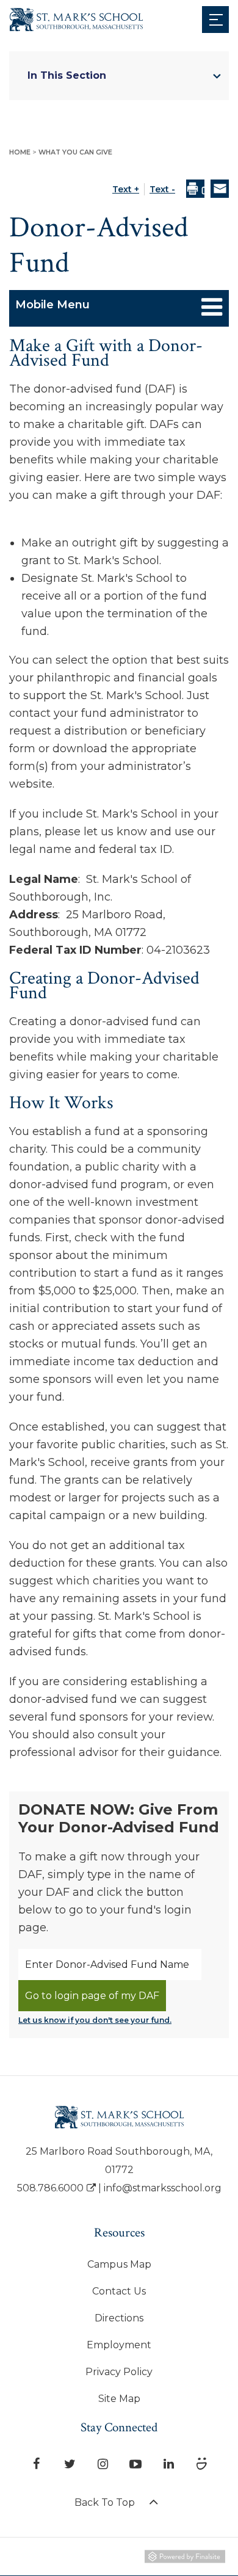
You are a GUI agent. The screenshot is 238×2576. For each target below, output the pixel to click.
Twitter (70, 2461)
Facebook (37, 2461)
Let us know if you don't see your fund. (95, 2020)
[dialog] (220, 190)
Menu (215, 19)
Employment (119, 2345)
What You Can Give (75, 152)
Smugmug (202, 2461)
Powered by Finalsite (185, 2559)
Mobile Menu (52, 305)
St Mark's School (56, 16)
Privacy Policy (119, 2372)
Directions (119, 2318)
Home (21, 152)
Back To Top (106, 2502)
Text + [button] (126, 189)
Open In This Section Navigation (217, 76)
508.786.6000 (50, 2188)
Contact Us (119, 2291)
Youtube (136, 2461)
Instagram (103, 2461)
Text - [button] (162, 189)
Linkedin (169, 2461)
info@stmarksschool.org (163, 2188)
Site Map (119, 2399)
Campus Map (119, 2264)
